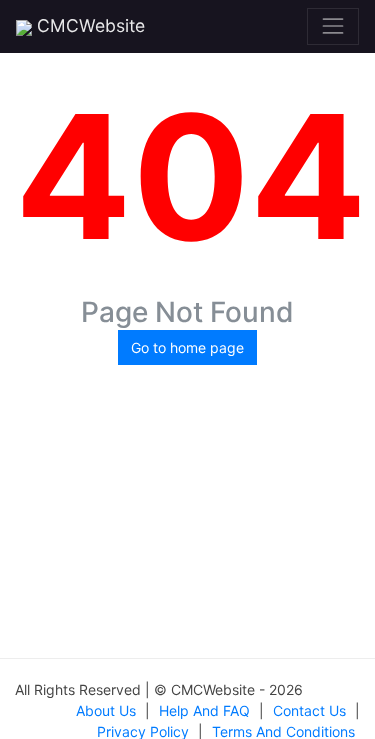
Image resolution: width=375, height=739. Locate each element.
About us (106, 710)
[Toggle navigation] (333, 26)
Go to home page (187, 347)
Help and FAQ (204, 710)
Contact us (309, 710)
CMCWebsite (88, 25)
